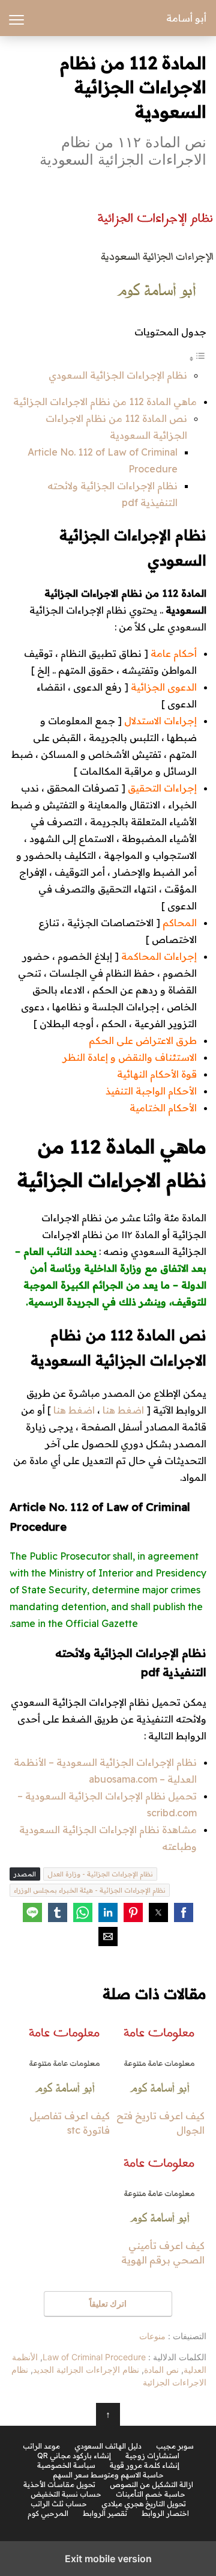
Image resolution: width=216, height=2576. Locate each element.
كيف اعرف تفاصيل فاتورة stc (70, 2123)
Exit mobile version (108, 2559)
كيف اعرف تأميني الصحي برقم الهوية (163, 2253)
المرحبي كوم (48, 2513)
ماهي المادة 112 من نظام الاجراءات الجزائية (105, 401)
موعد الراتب (41, 2446)
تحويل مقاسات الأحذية (59, 2485)
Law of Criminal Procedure (94, 2357)
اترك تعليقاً (108, 2303)
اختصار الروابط (165, 2513)
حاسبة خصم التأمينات (151, 2494)
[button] (184, 1912)
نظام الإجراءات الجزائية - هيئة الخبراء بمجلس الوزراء (90, 1890)
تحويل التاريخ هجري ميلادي (144, 2504)
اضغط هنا (123, 1410)
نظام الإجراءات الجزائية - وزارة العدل (100, 1874)
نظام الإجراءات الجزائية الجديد (86, 2370)
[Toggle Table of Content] (197, 358)
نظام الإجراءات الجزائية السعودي (118, 375)
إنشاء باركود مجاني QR (74, 2456)
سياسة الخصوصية (66, 2465)
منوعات (152, 2336)
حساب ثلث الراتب (59, 2504)
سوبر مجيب (175, 2446)
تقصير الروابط (105, 2513)
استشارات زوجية (152, 2456)
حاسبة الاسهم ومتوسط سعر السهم (108, 2475)
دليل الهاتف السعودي (108, 2446)
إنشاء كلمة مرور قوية (145, 2465)
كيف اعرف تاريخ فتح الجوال (160, 2123)
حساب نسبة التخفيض (66, 2494)
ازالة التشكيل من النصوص (151, 2485)
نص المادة (161, 2370)
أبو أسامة (186, 18)
